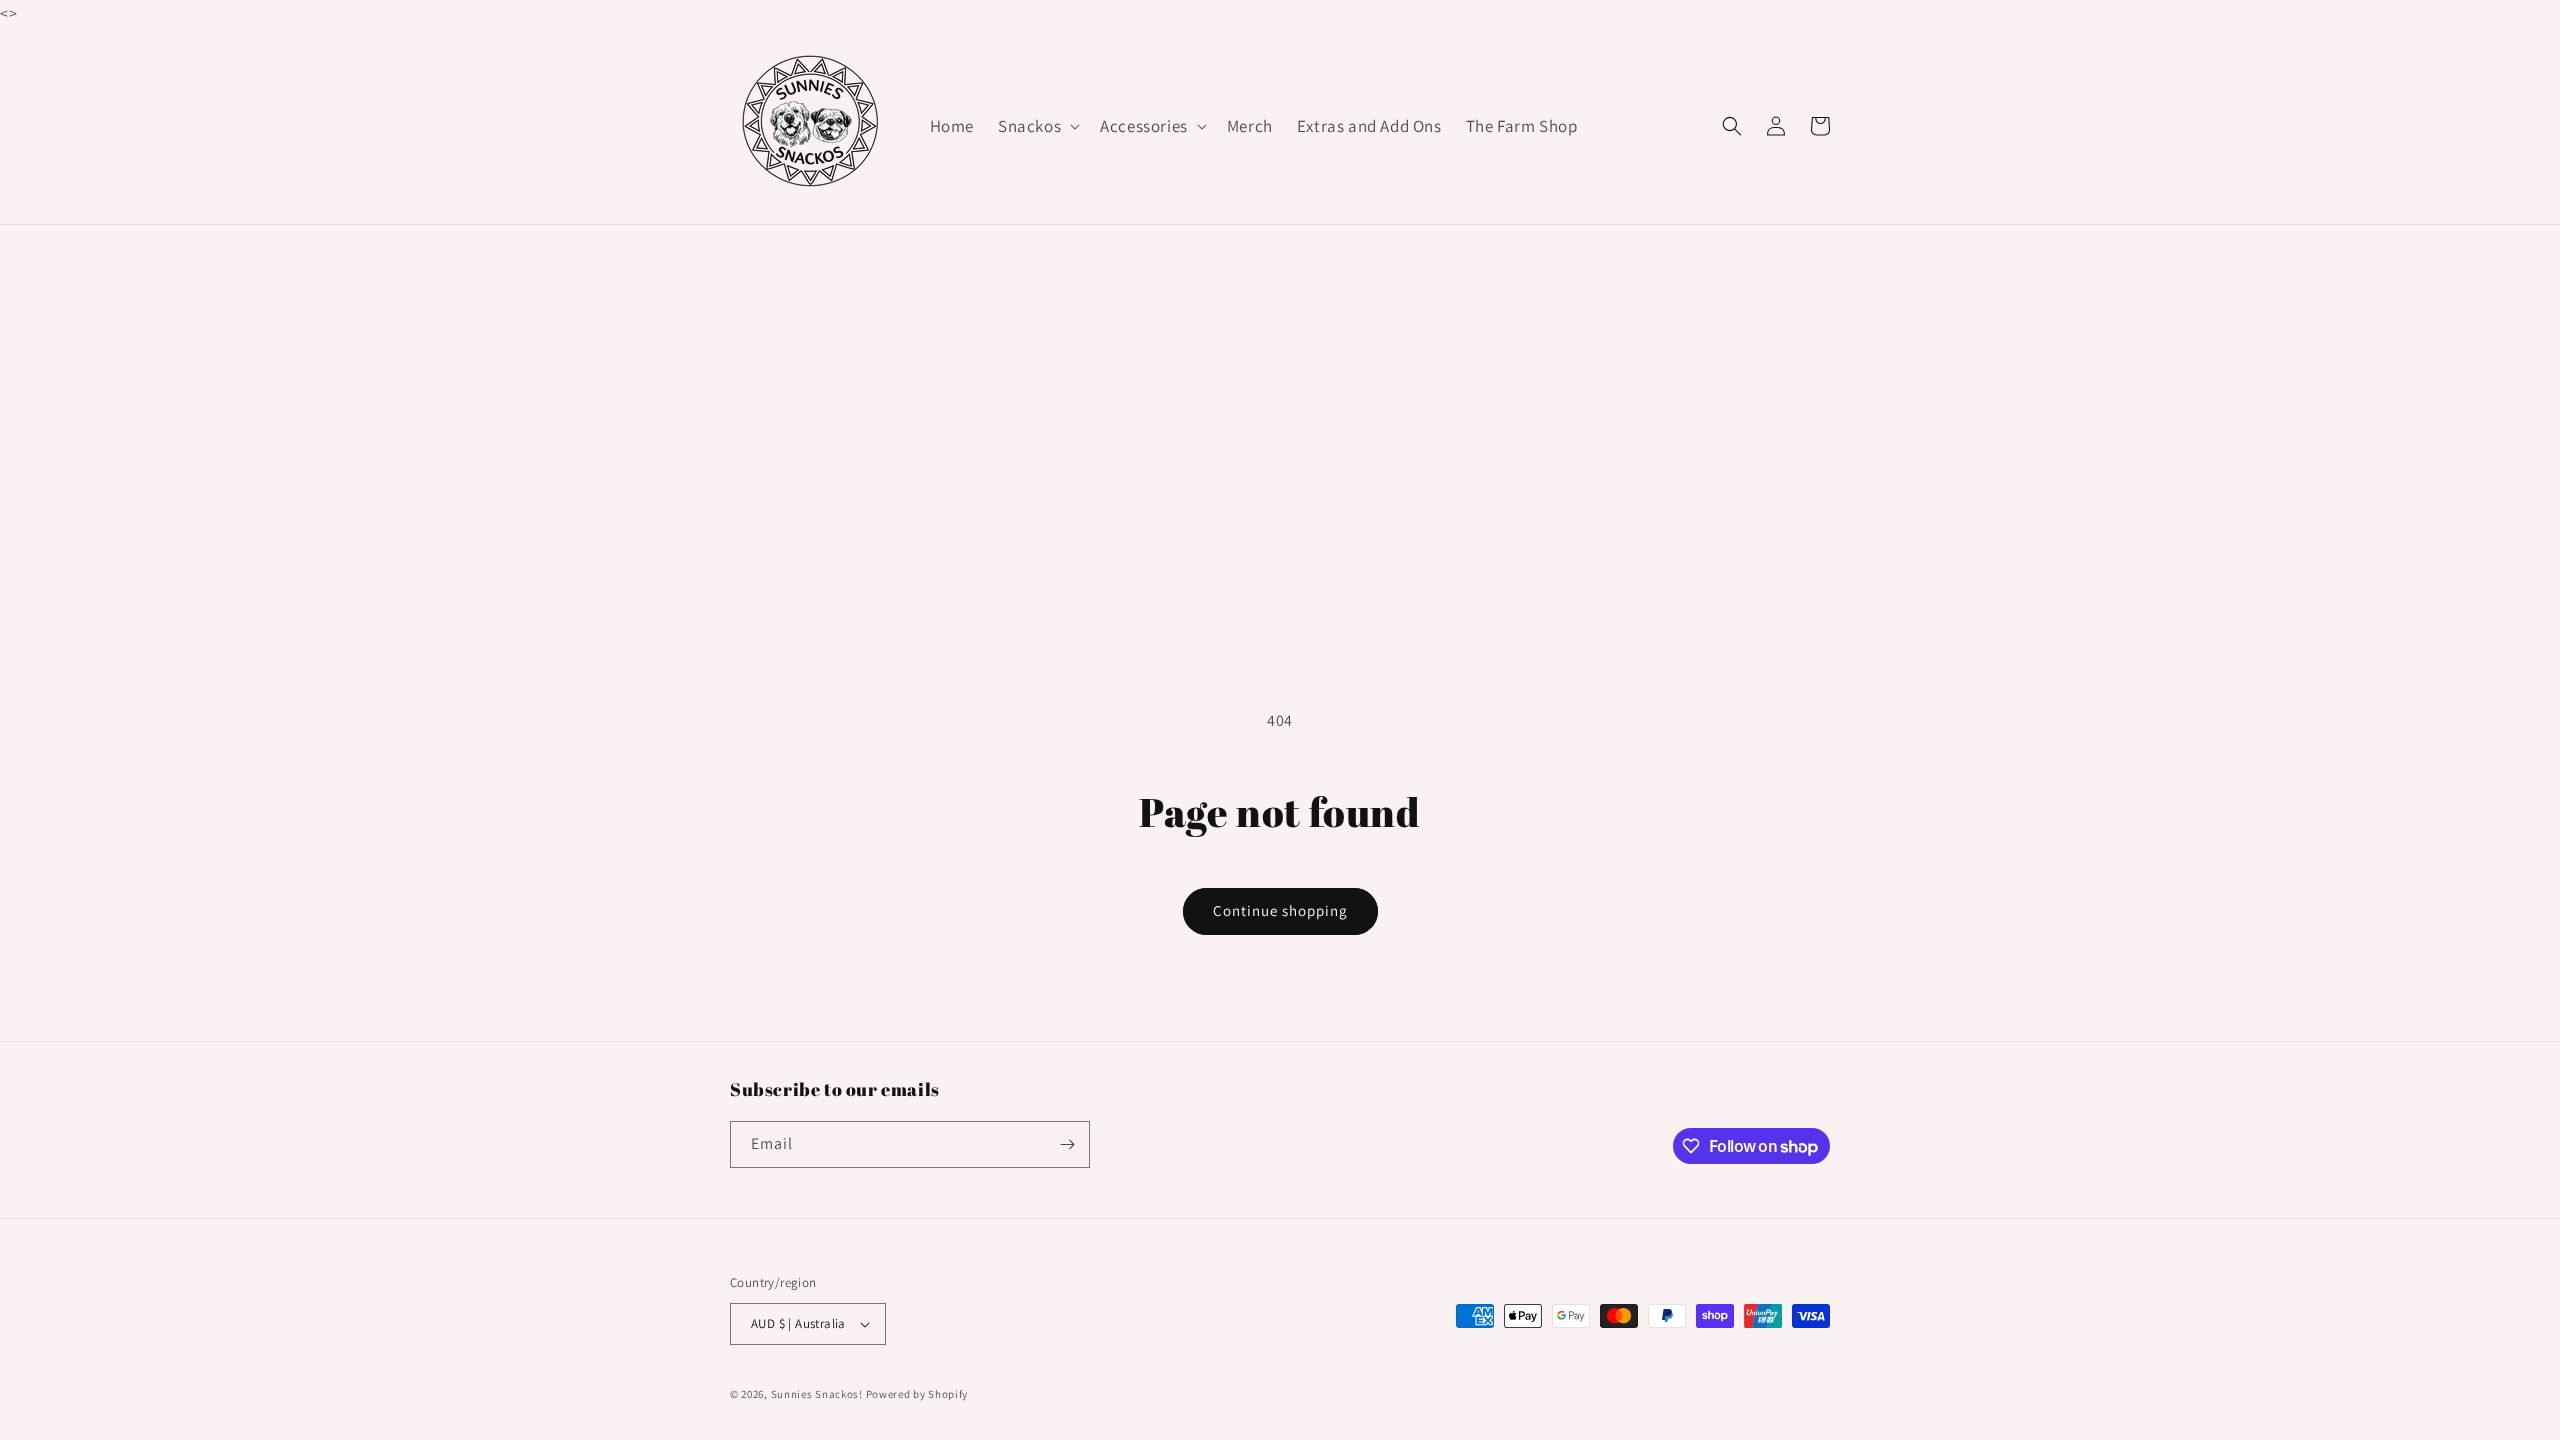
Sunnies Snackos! (817, 1394)
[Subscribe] (1067, 1144)
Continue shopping (1280, 910)
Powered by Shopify (917, 1394)
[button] (1037, 126)
